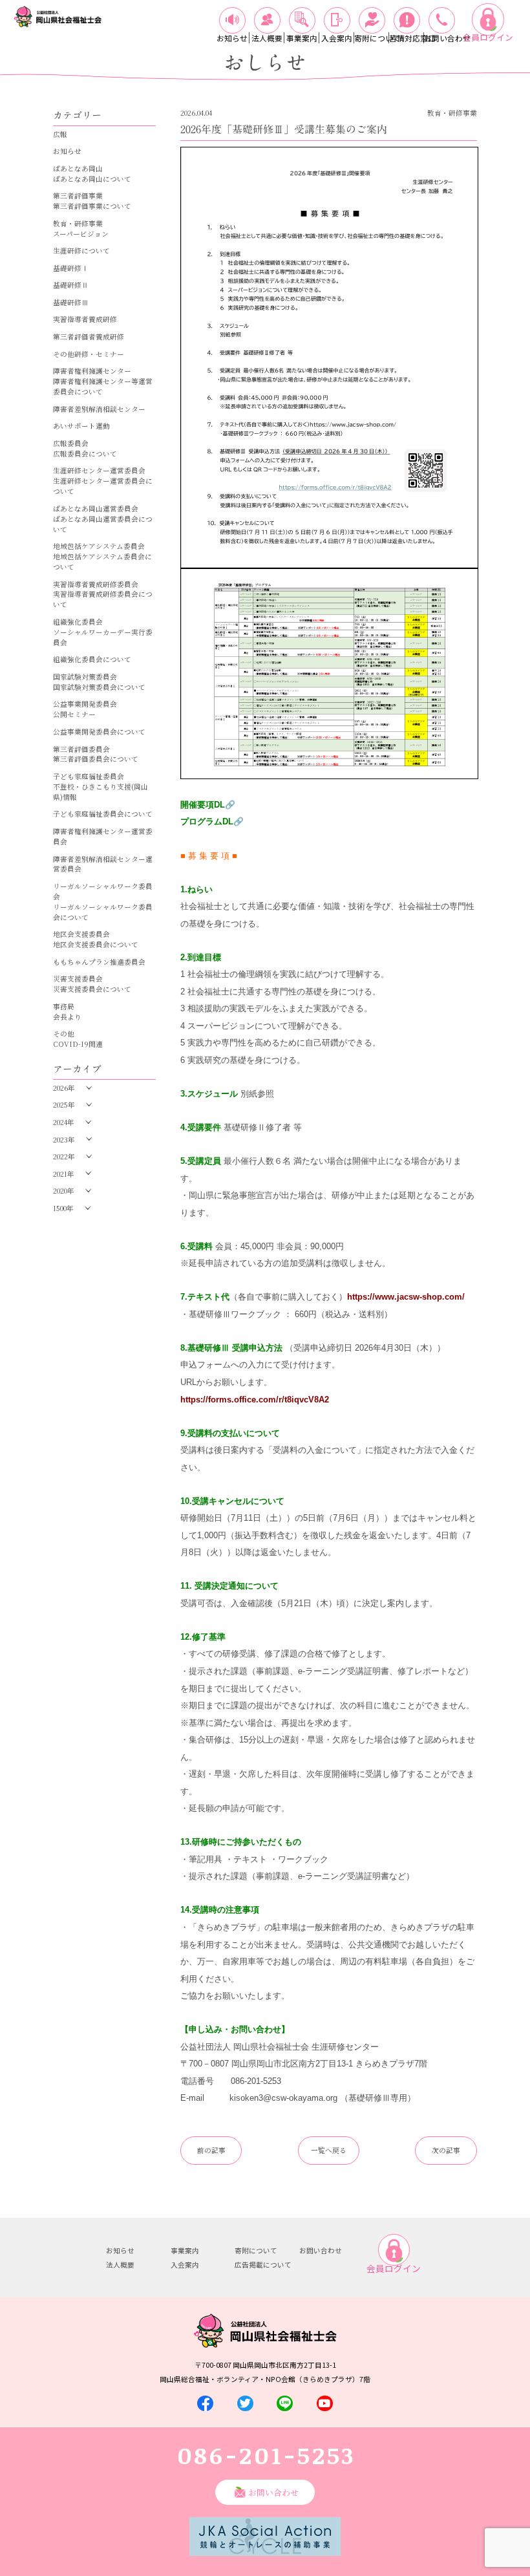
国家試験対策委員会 (85, 677)
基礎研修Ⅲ (71, 302)
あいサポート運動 (81, 426)
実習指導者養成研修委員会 (96, 584)
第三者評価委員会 (81, 749)
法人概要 (120, 2265)
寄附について (256, 2250)
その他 (64, 1034)
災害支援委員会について (92, 989)
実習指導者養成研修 (85, 319)
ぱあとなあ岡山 (78, 168)
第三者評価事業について (92, 206)
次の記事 (446, 2150)
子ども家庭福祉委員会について (103, 814)
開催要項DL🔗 (208, 805)
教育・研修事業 (78, 223)
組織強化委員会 (78, 622)
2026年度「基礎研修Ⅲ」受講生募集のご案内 (284, 129)
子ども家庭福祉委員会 (89, 776)
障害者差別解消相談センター (99, 409)
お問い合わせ (321, 2250)
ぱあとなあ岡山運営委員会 (96, 509)
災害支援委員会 (78, 979)
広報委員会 (71, 443)
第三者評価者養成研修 (89, 337)
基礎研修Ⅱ (71, 285)
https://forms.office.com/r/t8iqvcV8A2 (255, 1400)
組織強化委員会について (92, 659)
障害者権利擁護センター (92, 371)
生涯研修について (81, 251)
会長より (67, 1017)
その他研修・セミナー (89, 354)
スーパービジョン (81, 234)
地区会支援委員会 (81, 934)
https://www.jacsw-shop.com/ (406, 1297)
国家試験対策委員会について (99, 687)
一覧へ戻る (329, 2150)
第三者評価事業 (78, 196)
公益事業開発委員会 (85, 704)
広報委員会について (85, 454)
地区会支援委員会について (96, 944)
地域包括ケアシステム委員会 (99, 546)
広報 (60, 134)
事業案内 (185, 2250)
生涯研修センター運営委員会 (99, 470)
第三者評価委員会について (96, 759)
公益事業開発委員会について (99, 732)
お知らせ (67, 151)
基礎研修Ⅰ (71, 268)
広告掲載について (263, 2265)
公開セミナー (74, 714)
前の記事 (211, 2150)
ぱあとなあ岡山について (92, 179)
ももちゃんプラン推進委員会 (99, 962)
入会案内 (185, 2265)
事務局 (64, 1006)
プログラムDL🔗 (212, 821)
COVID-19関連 (78, 1044)
